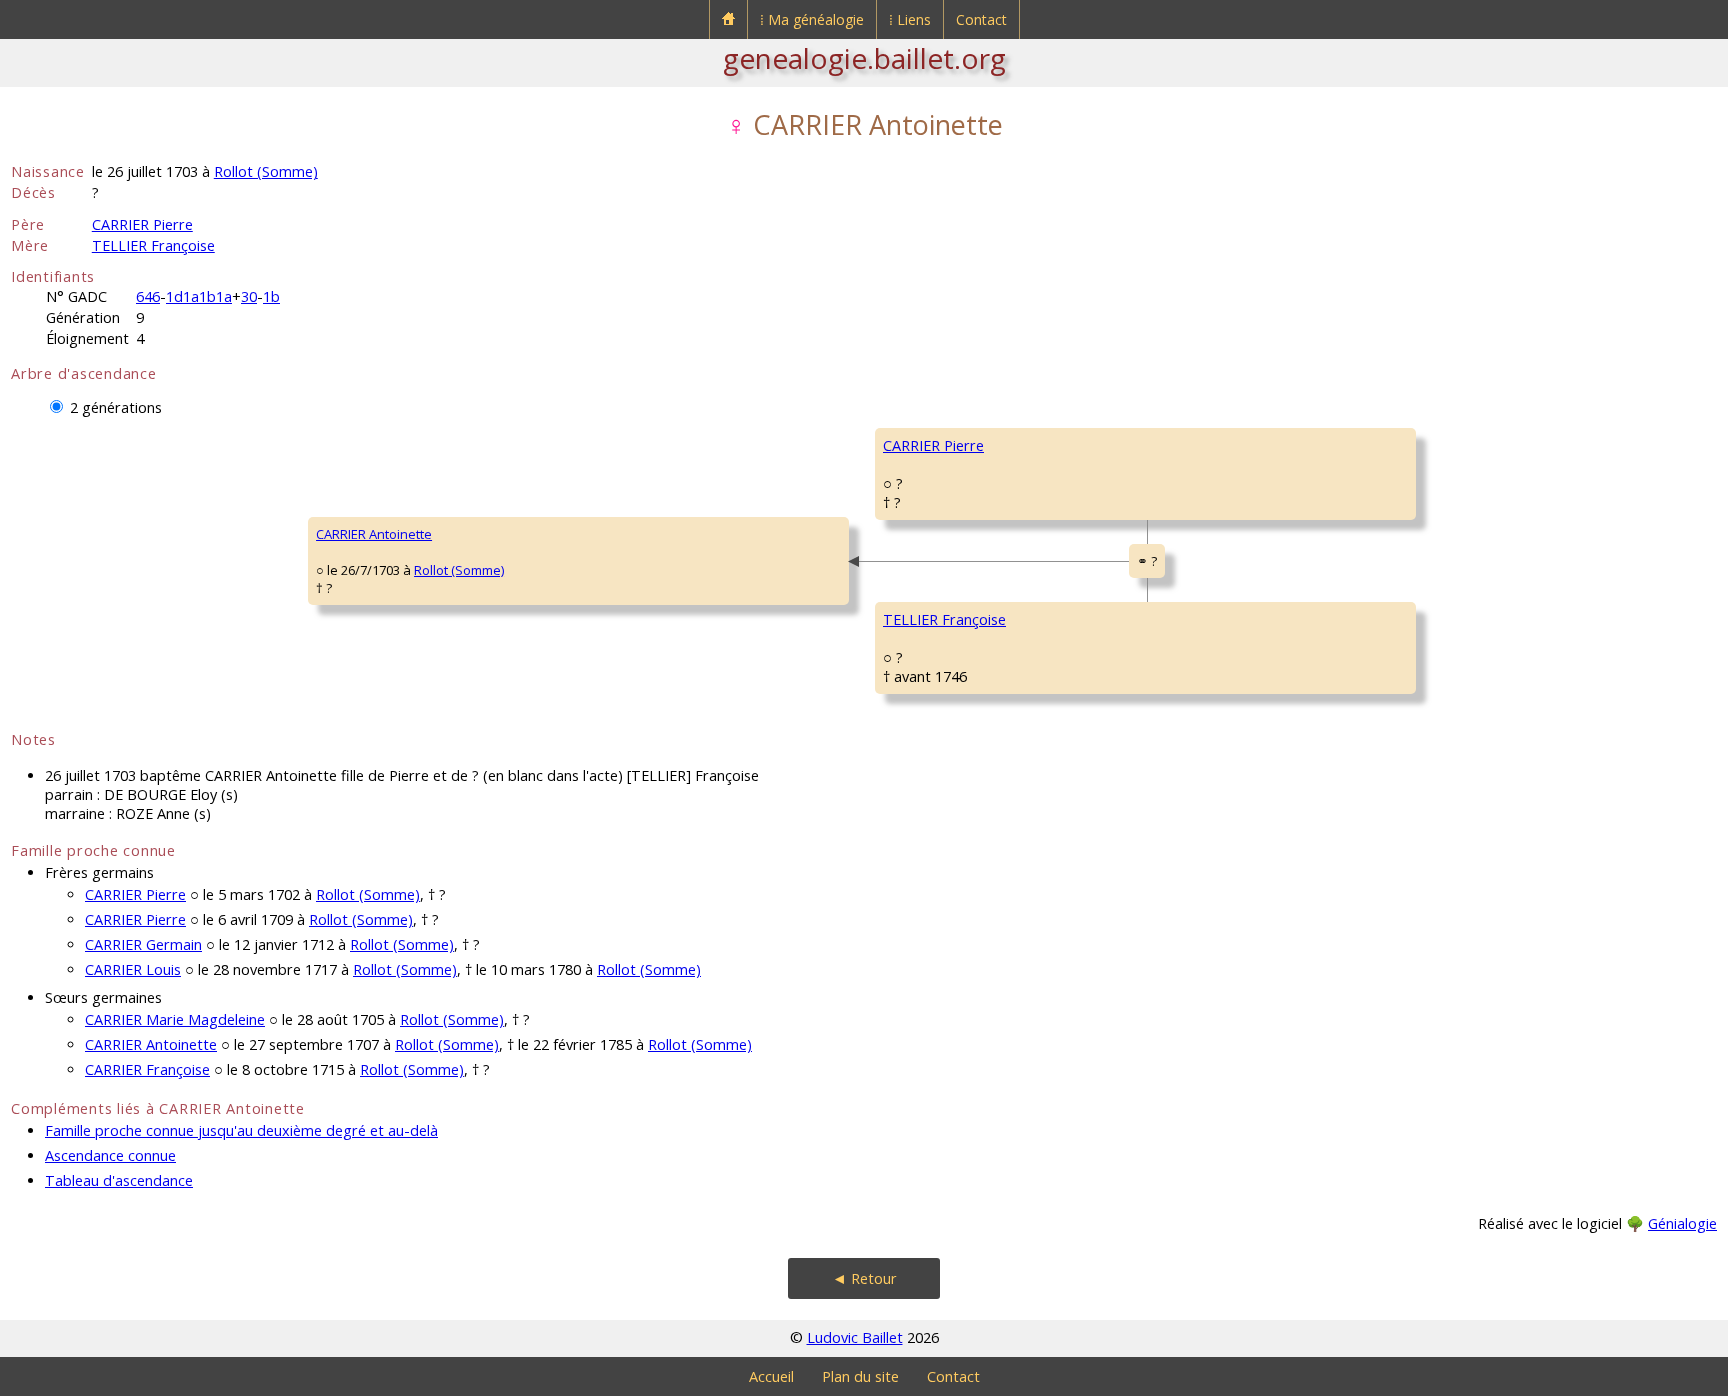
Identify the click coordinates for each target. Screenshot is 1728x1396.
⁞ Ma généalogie (812, 19)
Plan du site (860, 1376)
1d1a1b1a (199, 296)
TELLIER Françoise (153, 245)
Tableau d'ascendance (119, 1180)
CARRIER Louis (133, 969)
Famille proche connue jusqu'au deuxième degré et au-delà (241, 1130)
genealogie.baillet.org (864, 58)
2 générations (116, 407)
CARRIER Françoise (147, 1069)
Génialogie (1682, 1223)
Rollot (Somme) (266, 171)
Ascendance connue (110, 1155)
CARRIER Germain (143, 944)
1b (271, 296)
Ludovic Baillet (855, 1337)
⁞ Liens (910, 19)
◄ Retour (864, 1278)
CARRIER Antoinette (374, 534)
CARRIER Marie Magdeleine (175, 1019)
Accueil (771, 1376)
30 (249, 296)
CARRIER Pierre (142, 224)
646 (148, 296)
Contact (981, 19)
